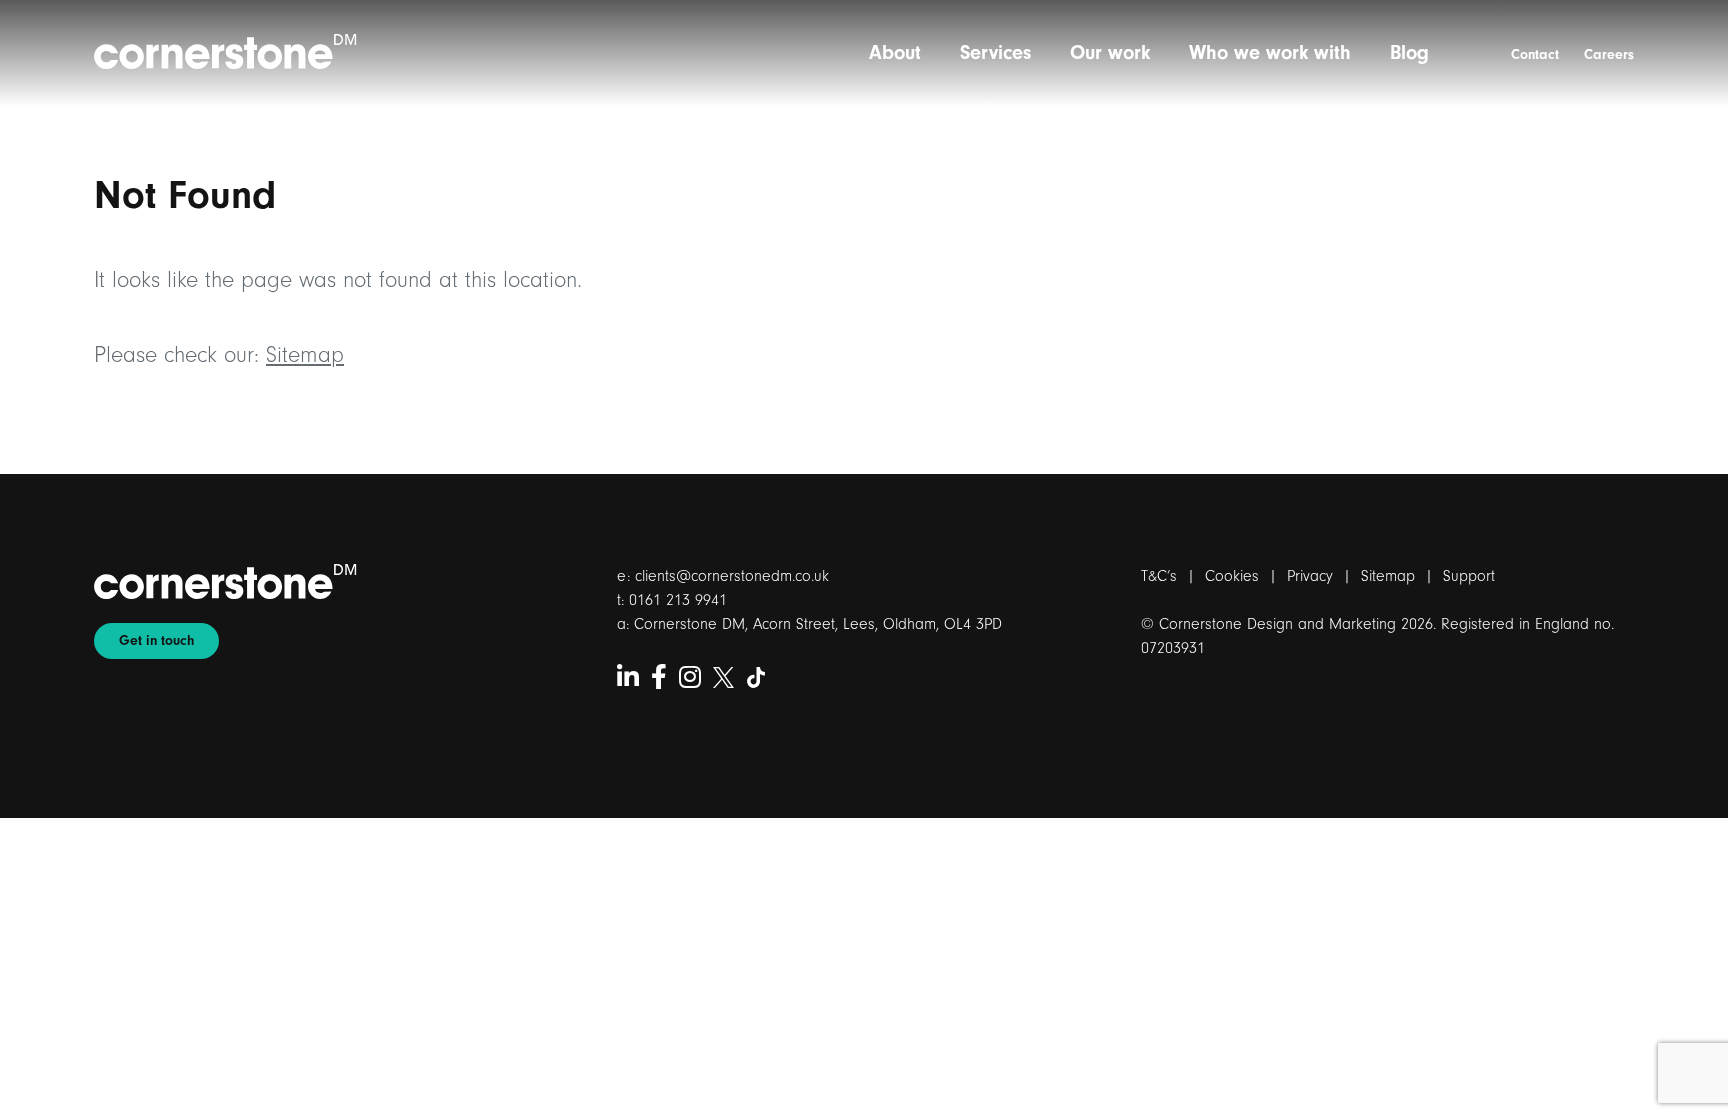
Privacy (1310, 576)
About (895, 52)
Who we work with (1270, 52)
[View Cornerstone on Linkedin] (628, 678)
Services (995, 52)
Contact (1535, 55)
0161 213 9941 (678, 600)
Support (1469, 576)
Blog (1409, 52)
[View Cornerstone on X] (723, 678)
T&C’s (1159, 576)
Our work (1110, 52)
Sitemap (305, 355)
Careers (1609, 55)
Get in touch (156, 641)
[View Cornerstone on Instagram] (690, 678)
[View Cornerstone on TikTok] (756, 678)
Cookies (1232, 576)
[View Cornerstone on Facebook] (659, 678)
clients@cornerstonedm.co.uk (732, 576)
